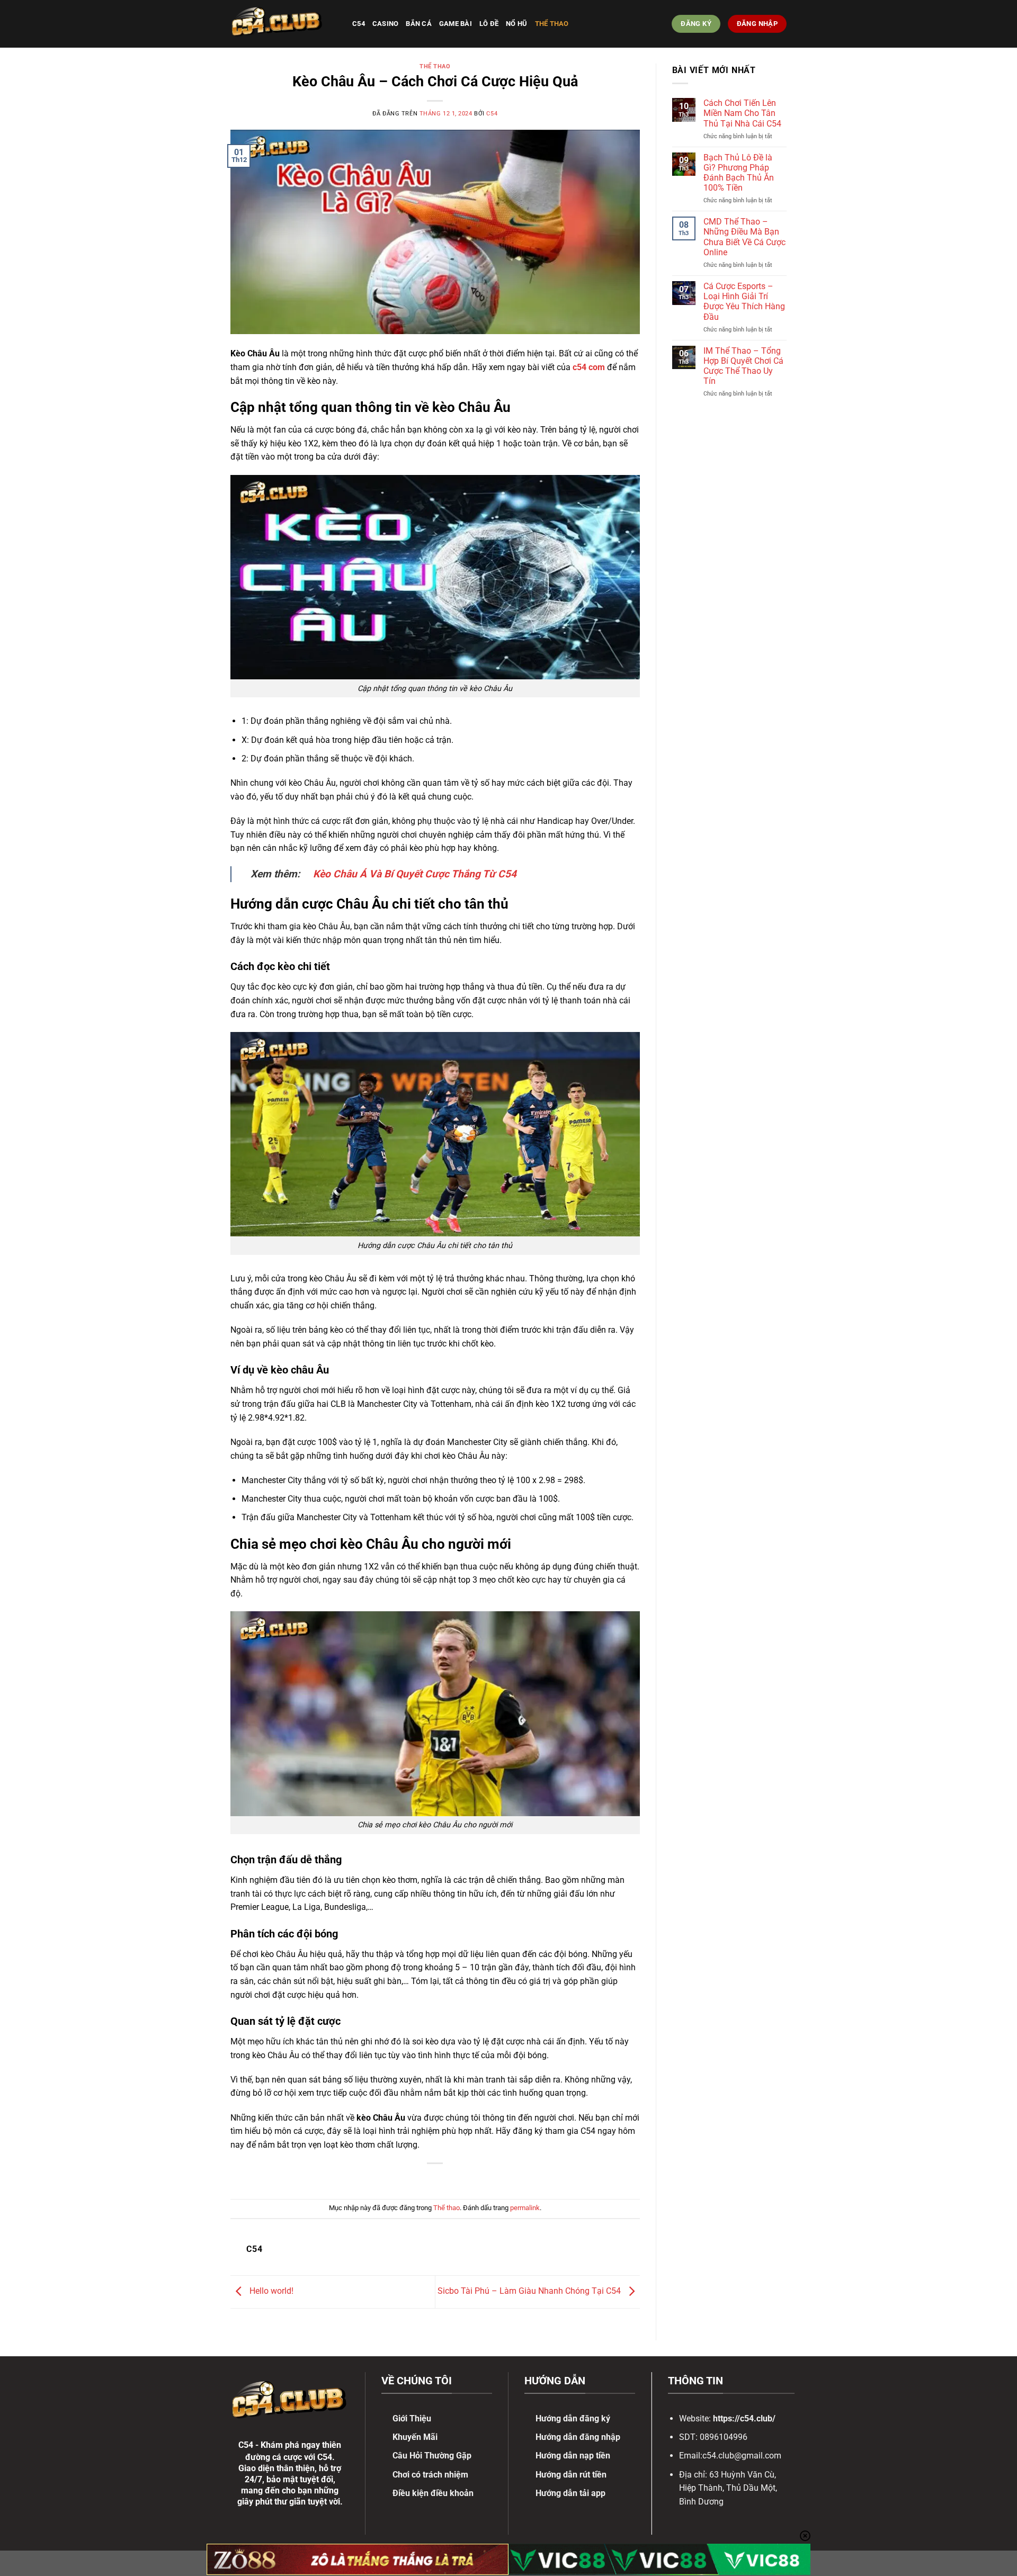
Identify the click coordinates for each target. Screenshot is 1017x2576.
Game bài (456, 24)
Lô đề (489, 24)
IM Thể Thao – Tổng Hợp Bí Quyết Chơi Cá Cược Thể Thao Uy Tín (743, 366)
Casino (386, 24)
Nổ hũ (516, 24)
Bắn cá (419, 24)
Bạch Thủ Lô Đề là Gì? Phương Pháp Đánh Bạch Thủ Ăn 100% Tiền (739, 173)
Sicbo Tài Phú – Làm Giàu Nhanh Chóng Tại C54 (530, 2291)
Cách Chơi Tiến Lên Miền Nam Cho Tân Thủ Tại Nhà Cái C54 (742, 113)
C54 (359, 24)
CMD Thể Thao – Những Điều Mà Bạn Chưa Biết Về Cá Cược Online (744, 237)
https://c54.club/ (744, 2418)
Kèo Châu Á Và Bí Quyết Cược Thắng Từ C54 (415, 874)
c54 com (589, 367)
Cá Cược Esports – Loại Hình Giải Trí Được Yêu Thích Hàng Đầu (744, 302)
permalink (525, 2208)
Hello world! (270, 2291)
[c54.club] (283, 24)
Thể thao (552, 24)
